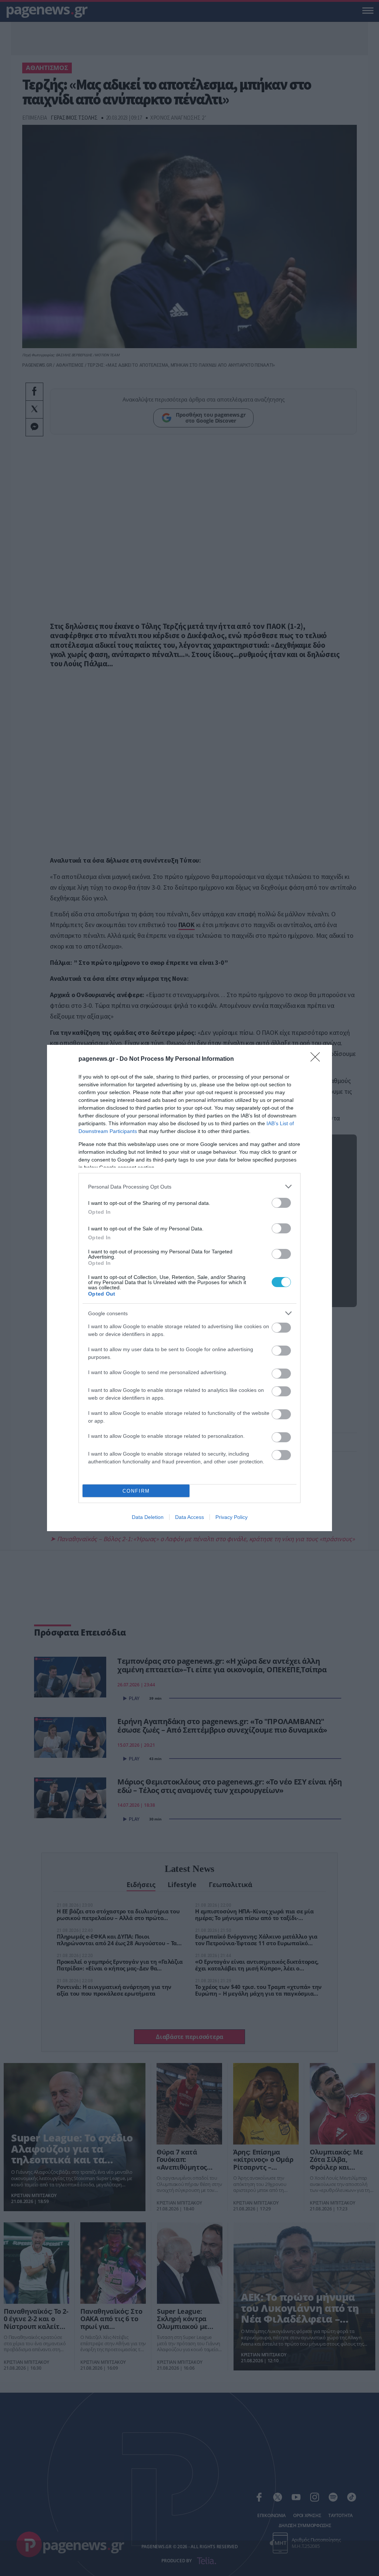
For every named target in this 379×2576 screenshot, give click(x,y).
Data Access (189, 1517)
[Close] (318, 1059)
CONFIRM (136, 1491)
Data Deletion (148, 1517)
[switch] (281, 1203)
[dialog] (189, 1288)
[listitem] (189, 1187)
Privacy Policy (232, 1517)
